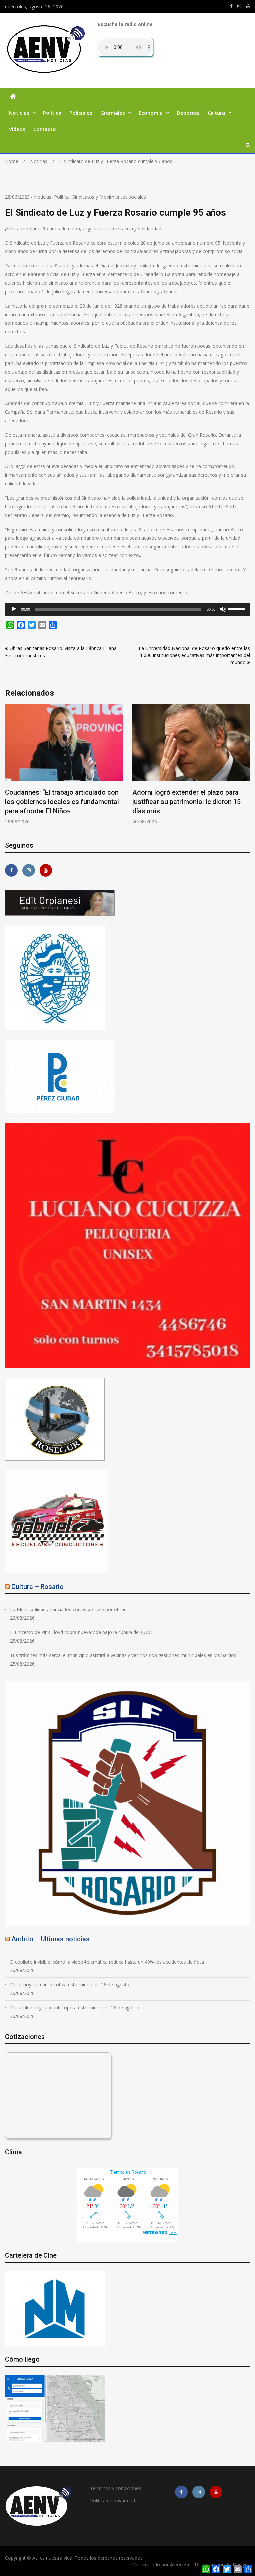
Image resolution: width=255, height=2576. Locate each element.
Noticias (19, 113)
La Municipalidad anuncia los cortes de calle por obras (68, 1609)
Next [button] (246, 768)
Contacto (45, 129)
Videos (17, 129)
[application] (127, 609)
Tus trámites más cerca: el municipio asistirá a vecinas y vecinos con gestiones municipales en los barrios (123, 1655)
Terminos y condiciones (116, 2488)
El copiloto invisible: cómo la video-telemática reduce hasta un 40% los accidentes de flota (107, 1962)
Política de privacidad (113, 2501)
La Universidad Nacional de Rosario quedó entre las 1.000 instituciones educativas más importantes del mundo (194, 655)
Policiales (81, 113)
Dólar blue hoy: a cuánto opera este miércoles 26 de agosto (75, 2007)
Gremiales (113, 113)
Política (52, 113)
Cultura (216, 113)
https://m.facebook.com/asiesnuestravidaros (231, 6)
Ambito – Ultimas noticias (50, 1939)
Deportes (188, 113)
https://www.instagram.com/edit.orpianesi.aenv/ (239, 6)
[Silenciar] (223, 609)
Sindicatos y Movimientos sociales (109, 197)
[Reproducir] (14, 609)
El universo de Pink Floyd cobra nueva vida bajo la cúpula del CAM (81, 1632)
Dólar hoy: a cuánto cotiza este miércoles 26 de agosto (70, 1985)
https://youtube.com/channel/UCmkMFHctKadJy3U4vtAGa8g (248, 6)
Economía (151, 113)
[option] (64, 759)
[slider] (237, 608)
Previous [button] (9, 768)
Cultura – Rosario (38, 1587)
